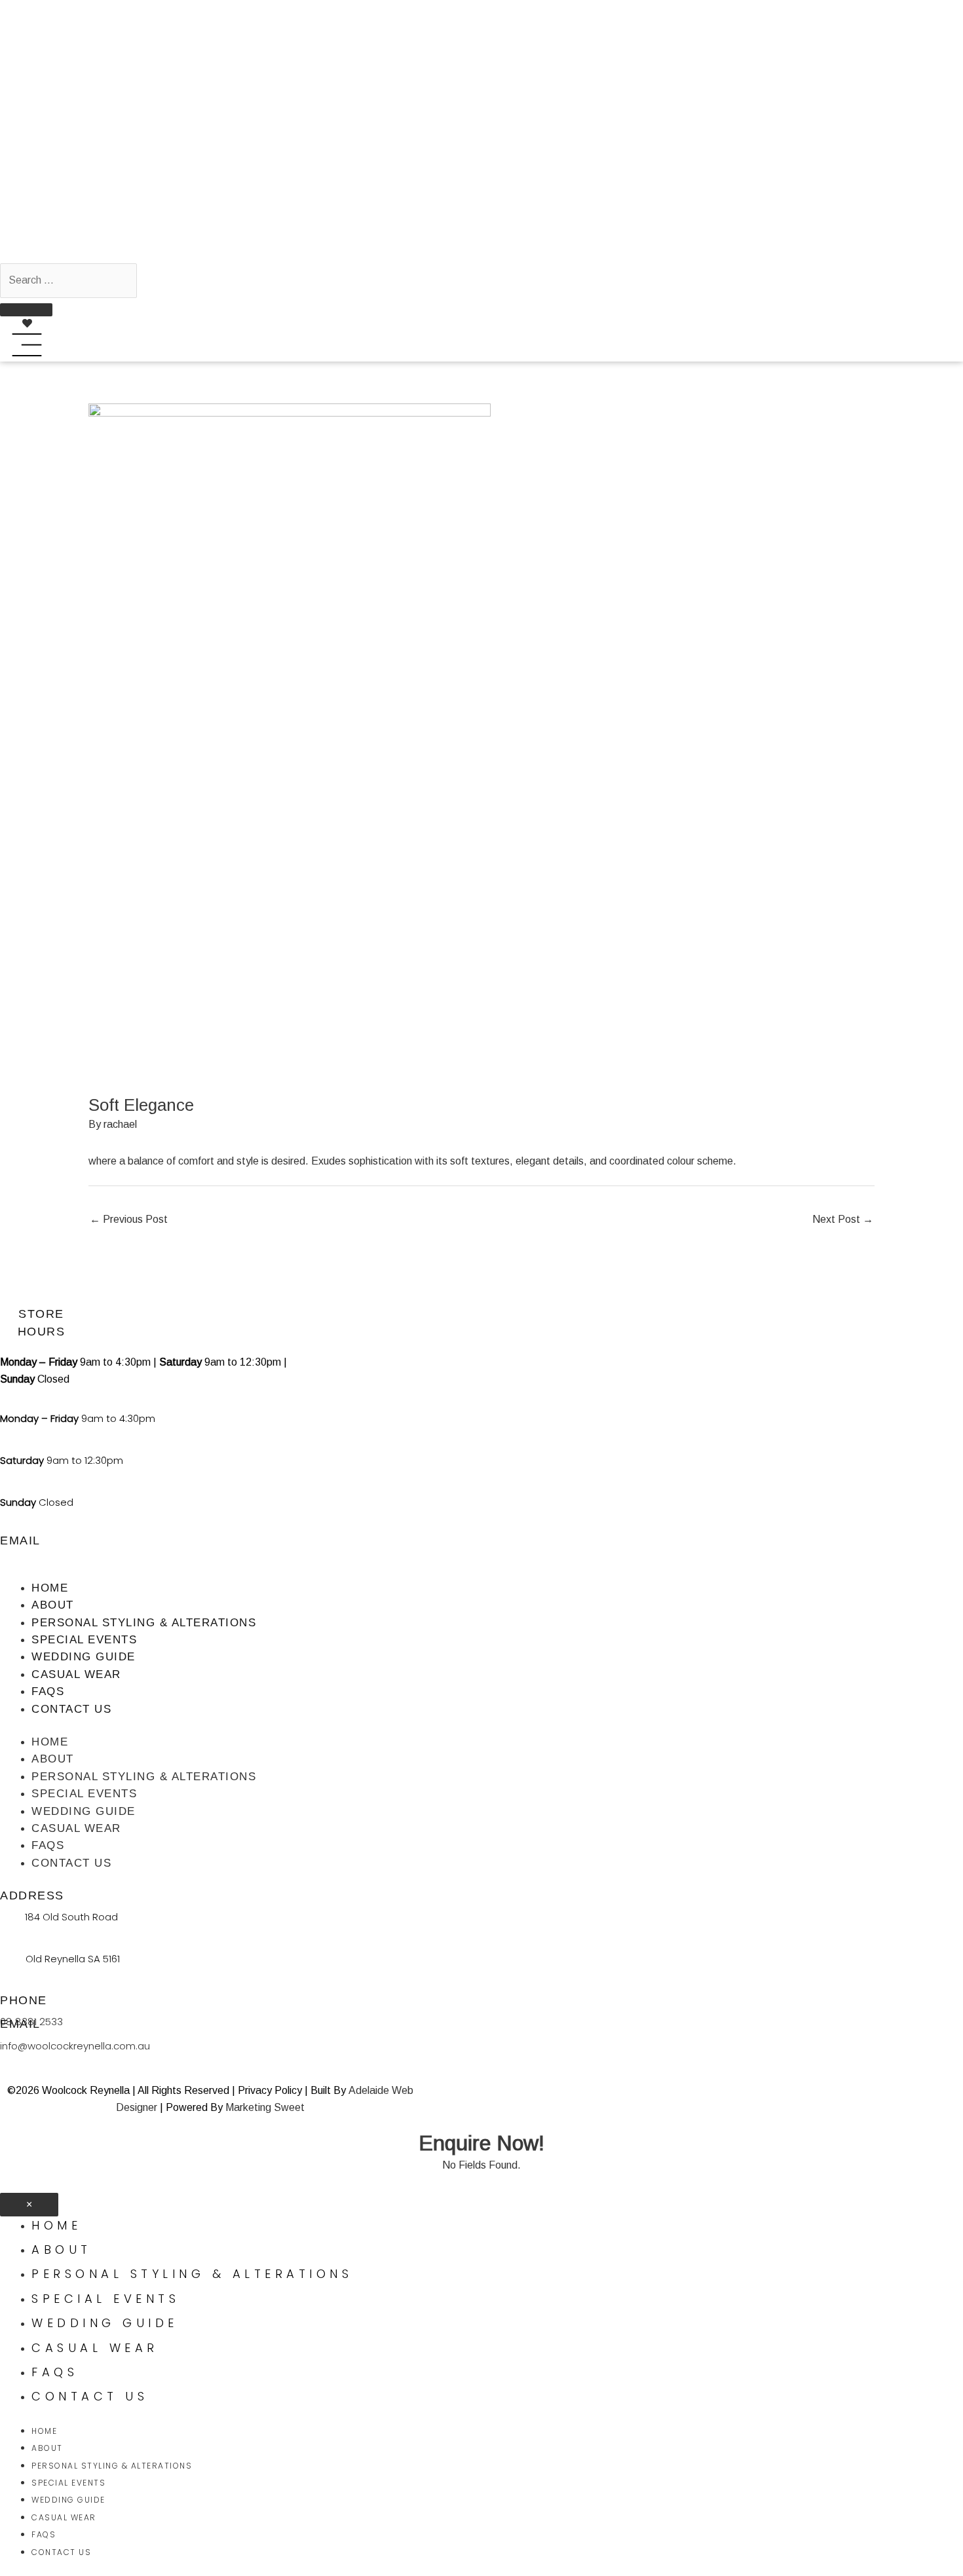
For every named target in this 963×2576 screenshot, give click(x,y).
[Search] (26, 310)
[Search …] (68, 280)
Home (50, 1588)
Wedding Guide (84, 1657)
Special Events (84, 1640)
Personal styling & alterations (144, 1623)
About (53, 1605)
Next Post (843, 1219)
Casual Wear (76, 1674)
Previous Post (129, 1219)
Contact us (71, 1709)
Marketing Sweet (265, 2107)
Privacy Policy (270, 2090)
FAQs (48, 1691)
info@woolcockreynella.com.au (75, 2046)
